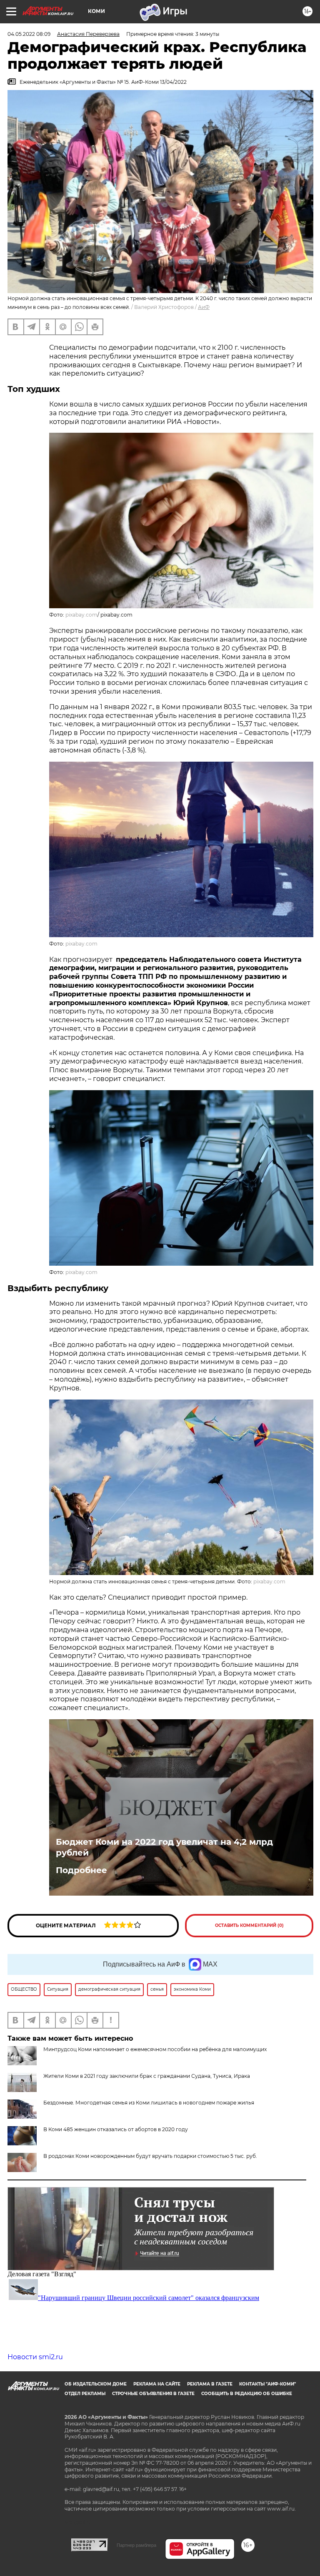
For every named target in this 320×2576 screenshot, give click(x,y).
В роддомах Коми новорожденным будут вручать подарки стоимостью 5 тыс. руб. (150, 2156)
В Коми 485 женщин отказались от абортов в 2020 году (116, 2129)
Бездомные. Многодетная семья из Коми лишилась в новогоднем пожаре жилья (149, 2103)
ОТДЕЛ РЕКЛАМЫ (85, 2394)
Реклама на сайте (157, 2384)
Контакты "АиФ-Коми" (267, 2384)
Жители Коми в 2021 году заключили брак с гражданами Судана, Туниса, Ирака (147, 2076)
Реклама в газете (210, 2384)
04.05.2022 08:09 (29, 34)
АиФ (204, 307)
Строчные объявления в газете (153, 2394)
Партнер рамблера (136, 2545)
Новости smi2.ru (35, 2357)
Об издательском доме (96, 2384)
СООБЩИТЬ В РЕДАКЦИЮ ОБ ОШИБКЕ (247, 2394)
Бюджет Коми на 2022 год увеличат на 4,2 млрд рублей (164, 1847)
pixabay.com (81, 615)
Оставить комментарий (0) (249, 1925)
